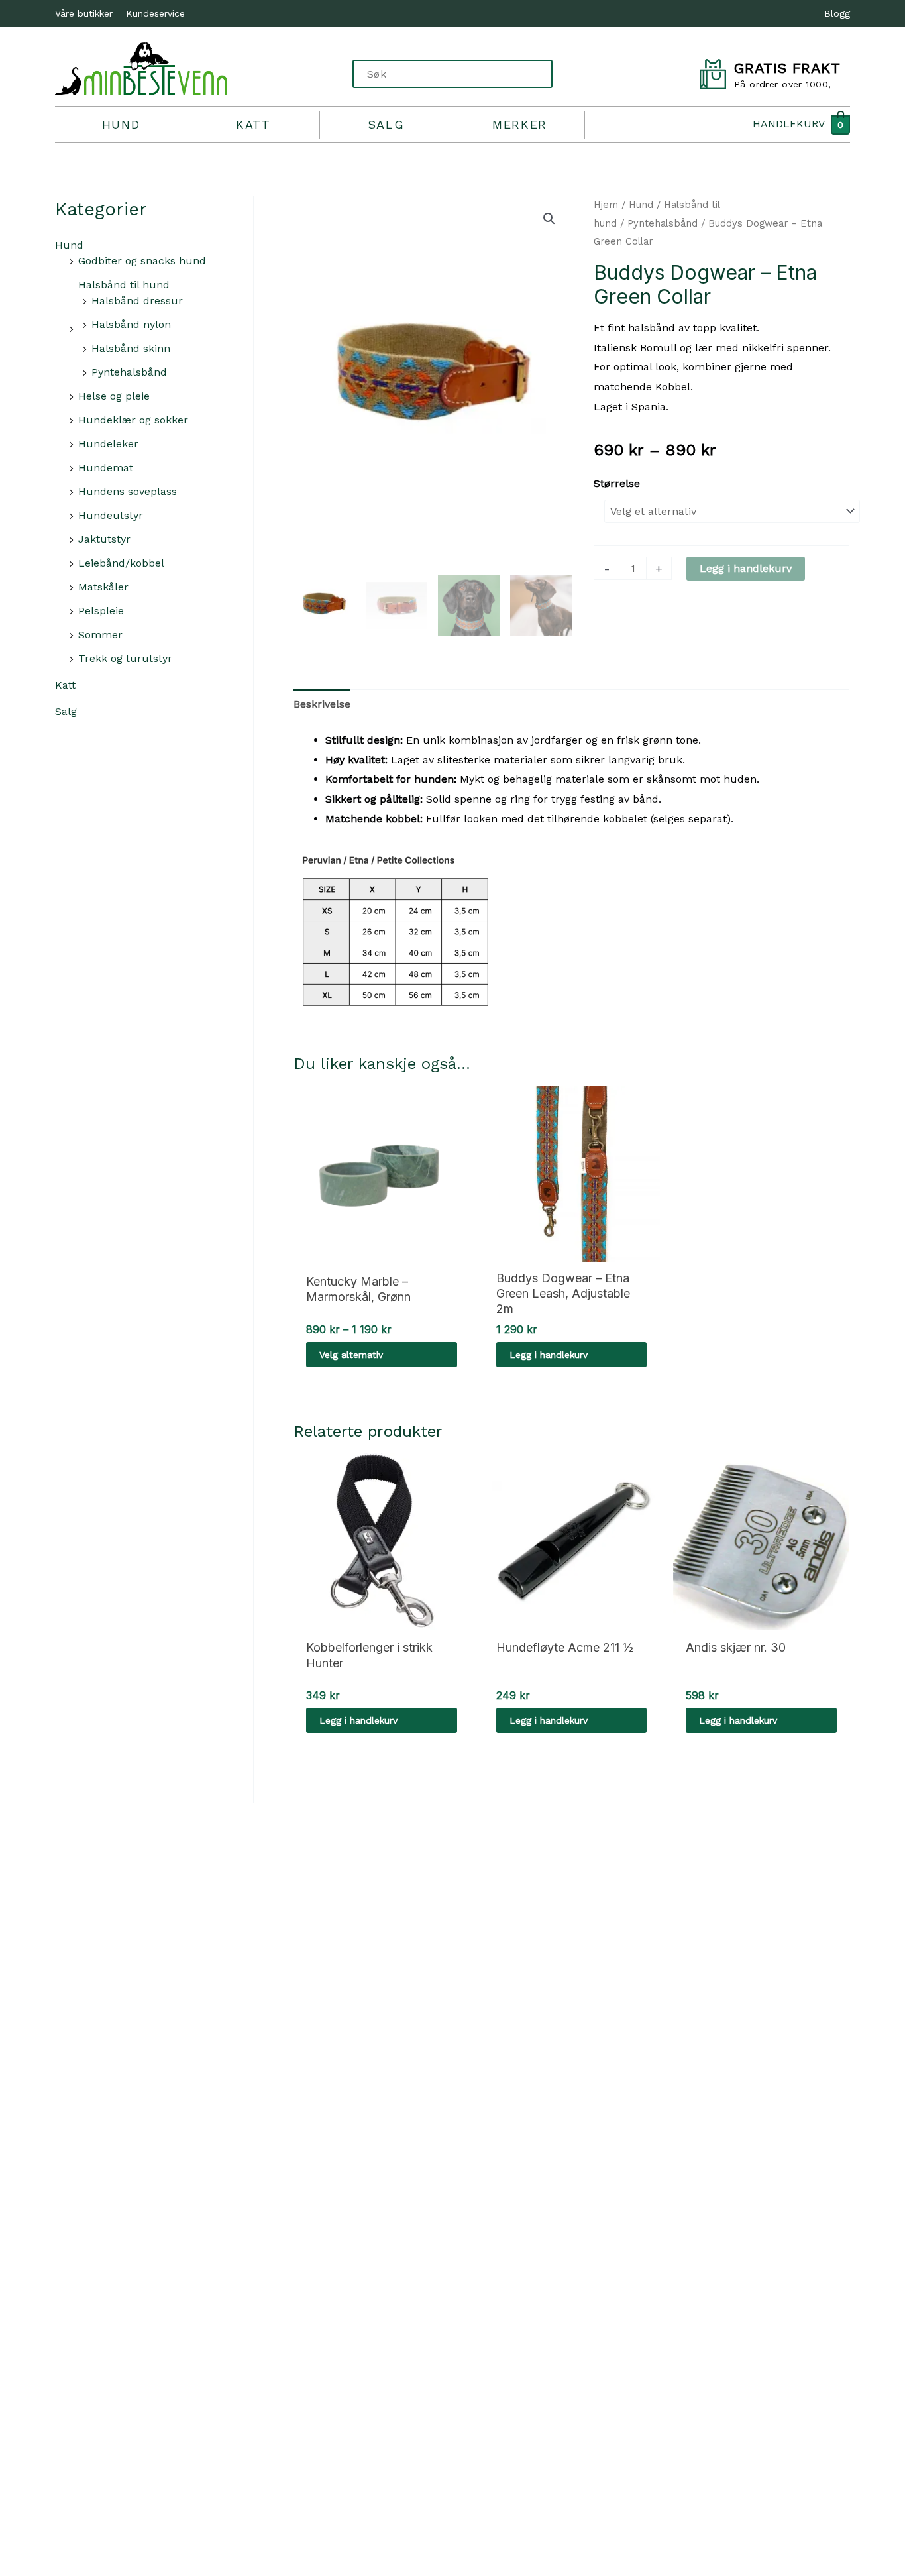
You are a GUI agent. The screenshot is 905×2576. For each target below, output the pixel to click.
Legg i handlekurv (746, 568)
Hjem (606, 205)
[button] (549, 219)
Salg (386, 124)
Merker (520, 124)
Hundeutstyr (111, 515)
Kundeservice (155, 13)
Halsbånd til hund (124, 285)
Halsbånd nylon (131, 324)
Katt (253, 124)
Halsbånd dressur (137, 301)
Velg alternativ (351, 1355)
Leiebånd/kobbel (121, 563)
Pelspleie (101, 611)
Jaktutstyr (104, 539)
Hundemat (106, 468)
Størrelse (617, 483)
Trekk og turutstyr (125, 658)
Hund (121, 124)
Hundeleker (108, 444)
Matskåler (103, 587)
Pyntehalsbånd (129, 372)
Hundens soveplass (128, 491)
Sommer (100, 635)
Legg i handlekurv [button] (549, 1355)
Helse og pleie (114, 396)
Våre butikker (84, 13)
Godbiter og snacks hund (142, 261)
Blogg (837, 13)
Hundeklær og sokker (133, 420)
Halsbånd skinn (131, 348)
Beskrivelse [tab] (322, 704)
